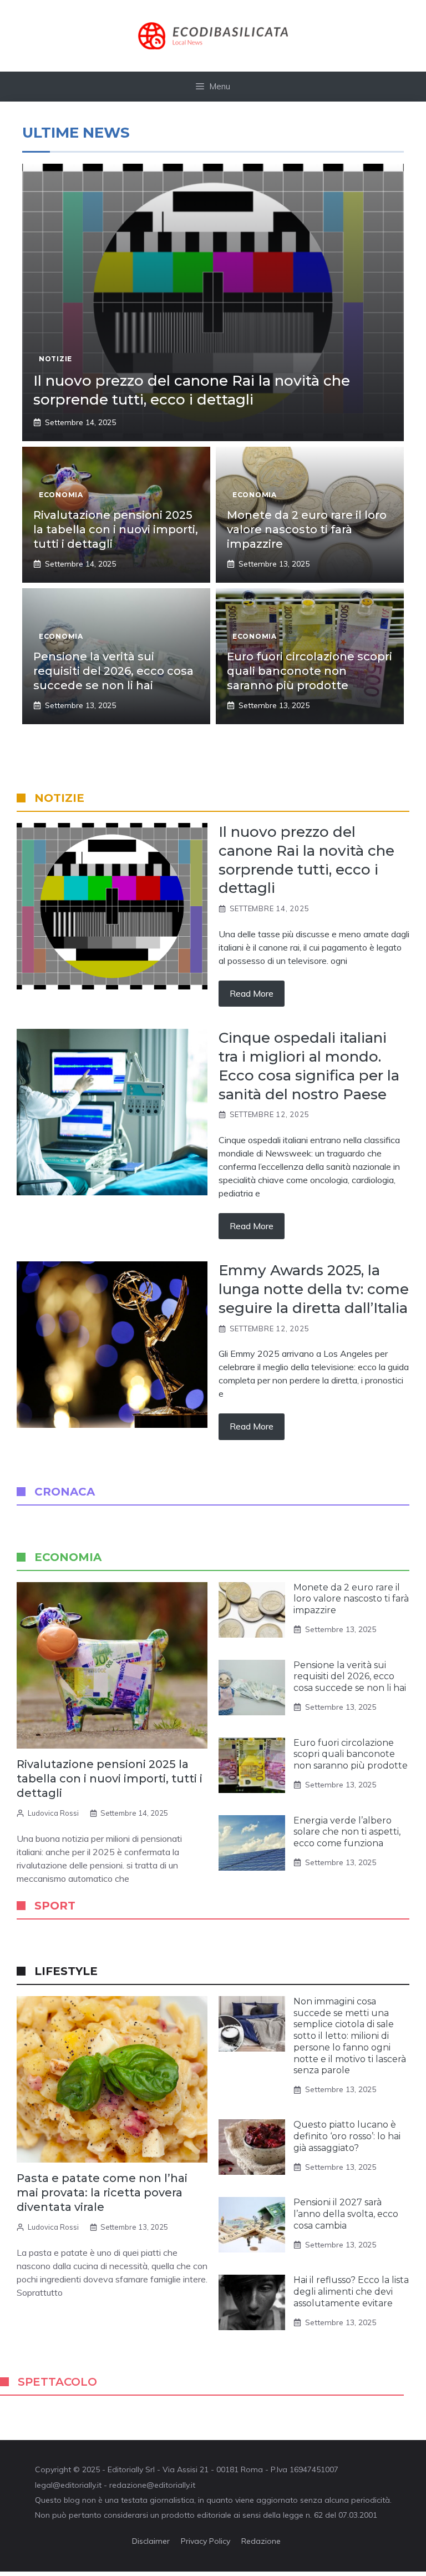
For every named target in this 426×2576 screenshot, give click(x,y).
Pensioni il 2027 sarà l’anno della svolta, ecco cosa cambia (346, 2214)
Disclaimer (151, 2541)
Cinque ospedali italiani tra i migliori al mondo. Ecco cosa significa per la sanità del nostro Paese (309, 1066)
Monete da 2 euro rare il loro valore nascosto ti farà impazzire (307, 529)
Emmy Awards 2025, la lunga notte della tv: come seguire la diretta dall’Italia (314, 1289)
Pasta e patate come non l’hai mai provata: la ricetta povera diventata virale (102, 2193)
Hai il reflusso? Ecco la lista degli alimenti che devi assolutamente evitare (351, 2292)
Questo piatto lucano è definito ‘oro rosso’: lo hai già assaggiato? (347, 2136)
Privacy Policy (206, 2541)
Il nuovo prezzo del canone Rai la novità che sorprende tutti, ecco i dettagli (192, 390)
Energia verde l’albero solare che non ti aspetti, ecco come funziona (347, 1832)
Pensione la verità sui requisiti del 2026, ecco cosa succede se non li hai (113, 671)
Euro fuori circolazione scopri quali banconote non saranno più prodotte (310, 671)
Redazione (261, 2541)
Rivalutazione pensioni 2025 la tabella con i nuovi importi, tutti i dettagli (116, 529)
